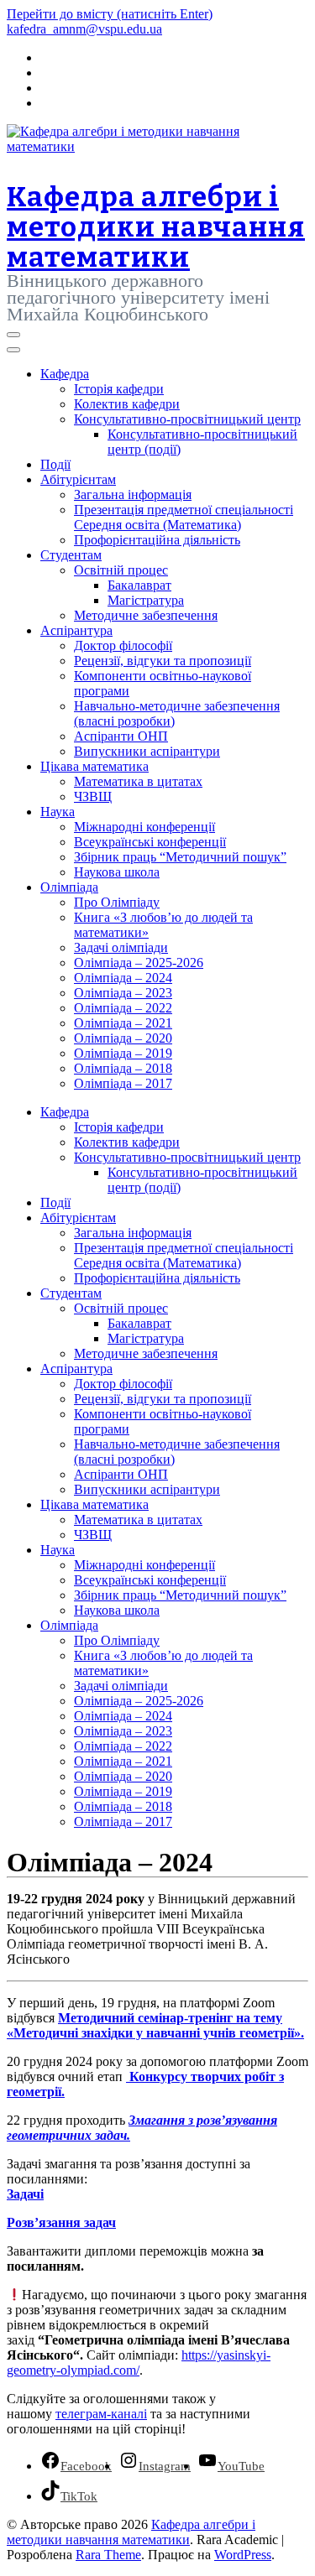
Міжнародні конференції (144, 827)
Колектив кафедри (127, 404)
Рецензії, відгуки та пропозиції (163, 661)
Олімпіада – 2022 (123, 1008)
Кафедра (65, 374)
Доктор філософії (123, 645)
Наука (58, 812)
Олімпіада (69, 887)
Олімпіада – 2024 (123, 978)
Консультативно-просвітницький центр (187, 419)
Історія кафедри (119, 389)
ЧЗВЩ (93, 796)
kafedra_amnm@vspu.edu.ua (84, 29)
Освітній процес (121, 570)
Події (55, 464)
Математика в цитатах (138, 781)
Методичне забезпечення (146, 615)
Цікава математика (94, 766)
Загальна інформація (133, 494)
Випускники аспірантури (147, 751)
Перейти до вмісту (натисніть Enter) (110, 14)
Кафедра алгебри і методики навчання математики (156, 227)
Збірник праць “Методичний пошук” (180, 857)
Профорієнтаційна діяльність (157, 540)
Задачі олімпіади (121, 947)
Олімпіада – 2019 (123, 1053)
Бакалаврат (139, 585)
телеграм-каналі (101, 2414)
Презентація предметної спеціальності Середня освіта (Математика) (184, 517)
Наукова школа (117, 872)
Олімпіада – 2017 (123, 1083)
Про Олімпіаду (117, 902)
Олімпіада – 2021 (123, 1023)
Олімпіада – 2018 (123, 1068)
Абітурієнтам (78, 479)
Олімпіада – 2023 (123, 993)
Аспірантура (76, 630)
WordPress (243, 2555)
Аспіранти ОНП (121, 736)
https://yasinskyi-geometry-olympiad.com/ (139, 2363)
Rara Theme (108, 2555)
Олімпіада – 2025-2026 (139, 963)
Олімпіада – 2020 (123, 1038)
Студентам (71, 555)
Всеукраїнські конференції (150, 842)
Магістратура (146, 600)
